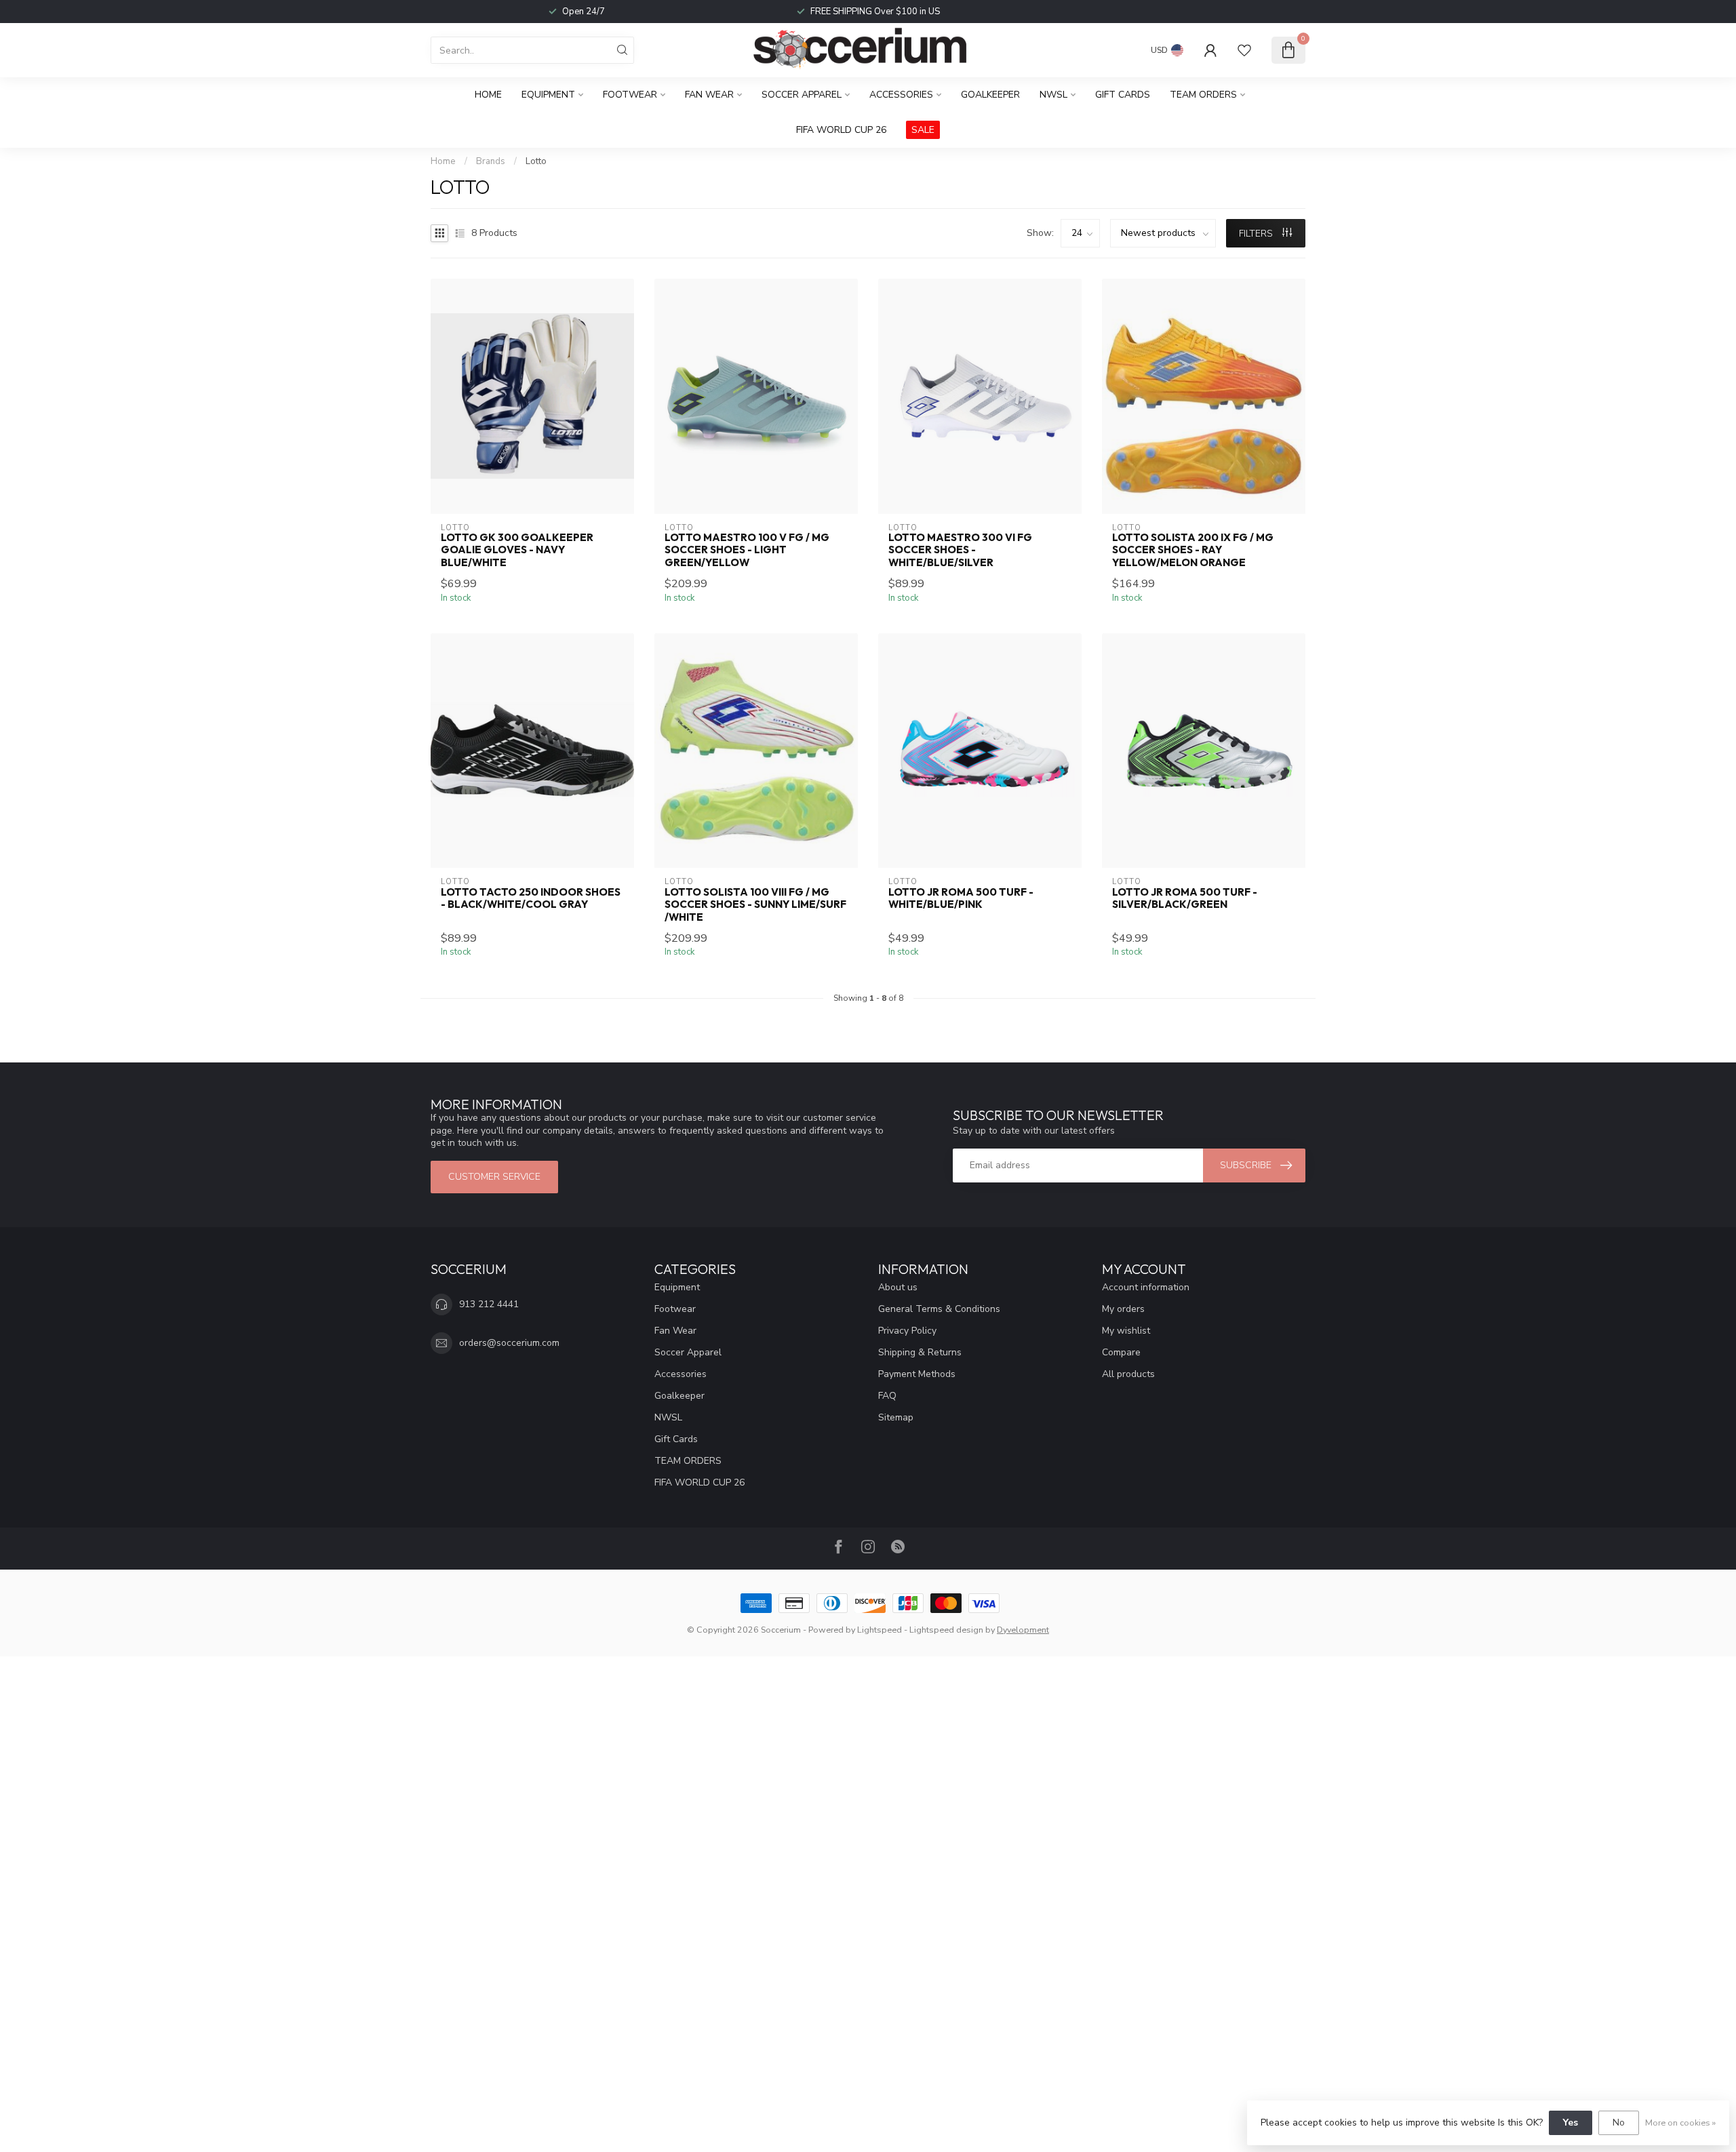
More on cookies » (1680, 2123)
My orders (1123, 1309)
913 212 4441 (489, 1304)
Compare (1121, 1352)
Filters (1257, 234)
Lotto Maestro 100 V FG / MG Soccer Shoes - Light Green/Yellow (747, 550)
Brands (491, 161)
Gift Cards (1123, 95)
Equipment (548, 95)
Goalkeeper (990, 95)
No (1619, 2123)
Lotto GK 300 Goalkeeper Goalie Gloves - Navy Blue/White (517, 550)
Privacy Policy (907, 1331)
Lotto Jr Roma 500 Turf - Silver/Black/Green (1185, 898)
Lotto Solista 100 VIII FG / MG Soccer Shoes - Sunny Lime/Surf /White (755, 905)
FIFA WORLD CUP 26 (841, 130)
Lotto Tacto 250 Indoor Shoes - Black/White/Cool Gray (531, 898)
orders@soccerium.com (509, 1343)
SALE (923, 130)
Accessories (901, 95)
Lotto (536, 161)
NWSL (1053, 95)
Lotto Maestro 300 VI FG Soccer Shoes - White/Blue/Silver (960, 550)
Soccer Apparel (802, 95)
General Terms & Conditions (939, 1309)
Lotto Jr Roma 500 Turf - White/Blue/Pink (961, 898)
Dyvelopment (1023, 1630)
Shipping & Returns (920, 1352)
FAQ (887, 1396)
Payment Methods (917, 1374)
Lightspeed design (946, 1630)
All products (1128, 1374)
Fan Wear (709, 95)
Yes (1571, 2123)
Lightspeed (880, 1630)
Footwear (630, 95)
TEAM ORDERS (1203, 95)
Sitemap (896, 1417)
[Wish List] (1244, 50)
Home (488, 95)
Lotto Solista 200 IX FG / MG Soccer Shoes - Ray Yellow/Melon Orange (1193, 550)
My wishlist (1126, 1331)
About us (898, 1287)
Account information (1146, 1287)
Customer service (494, 1177)
